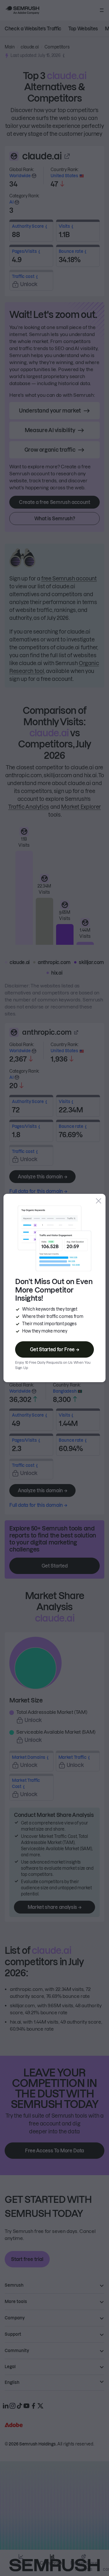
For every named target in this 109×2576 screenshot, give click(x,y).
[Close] (99, 1201)
